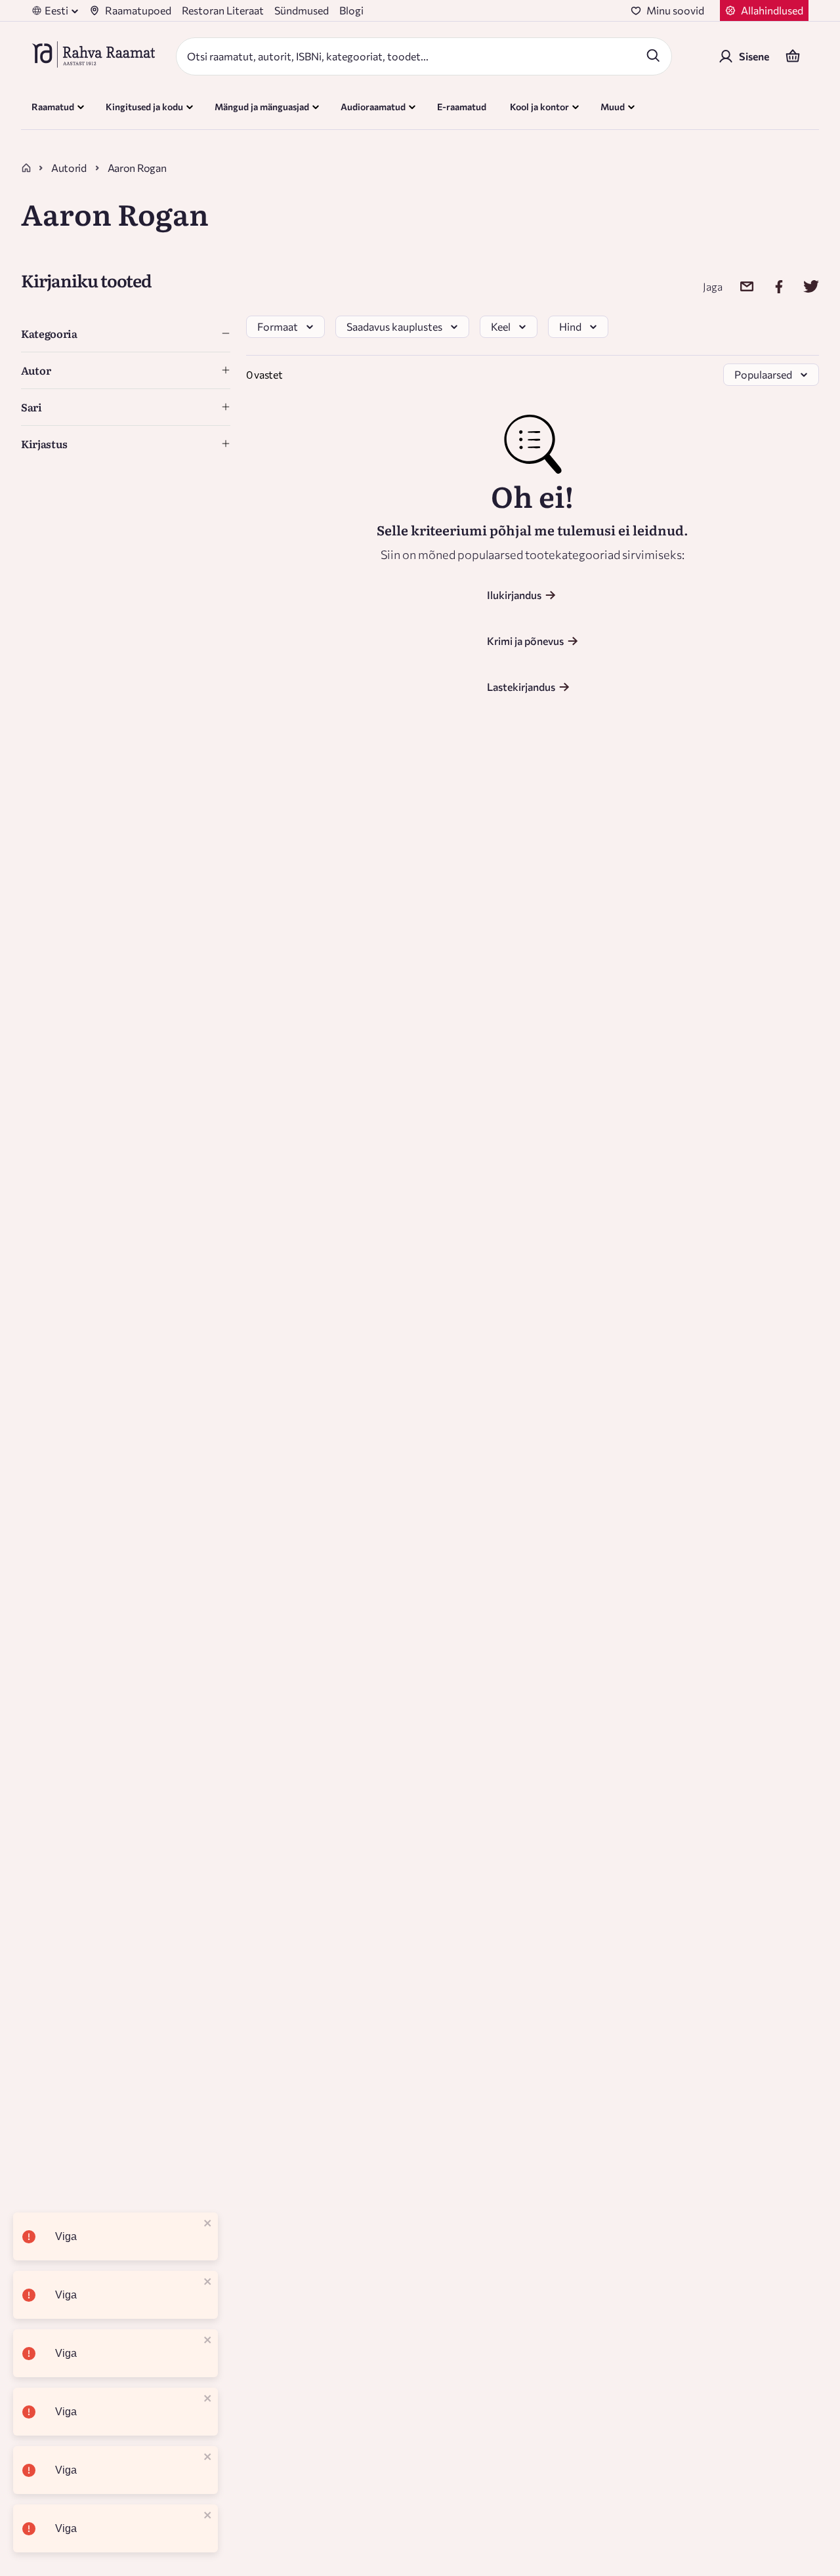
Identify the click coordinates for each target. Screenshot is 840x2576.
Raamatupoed (138, 10)
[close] (208, 2224)
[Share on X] (803, 286)
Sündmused (302, 10)
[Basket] (793, 56)
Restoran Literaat (223, 10)
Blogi (351, 10)
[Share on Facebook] (771, 286)
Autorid (69, 168)
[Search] (653, 55)
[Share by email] (739, 286)
